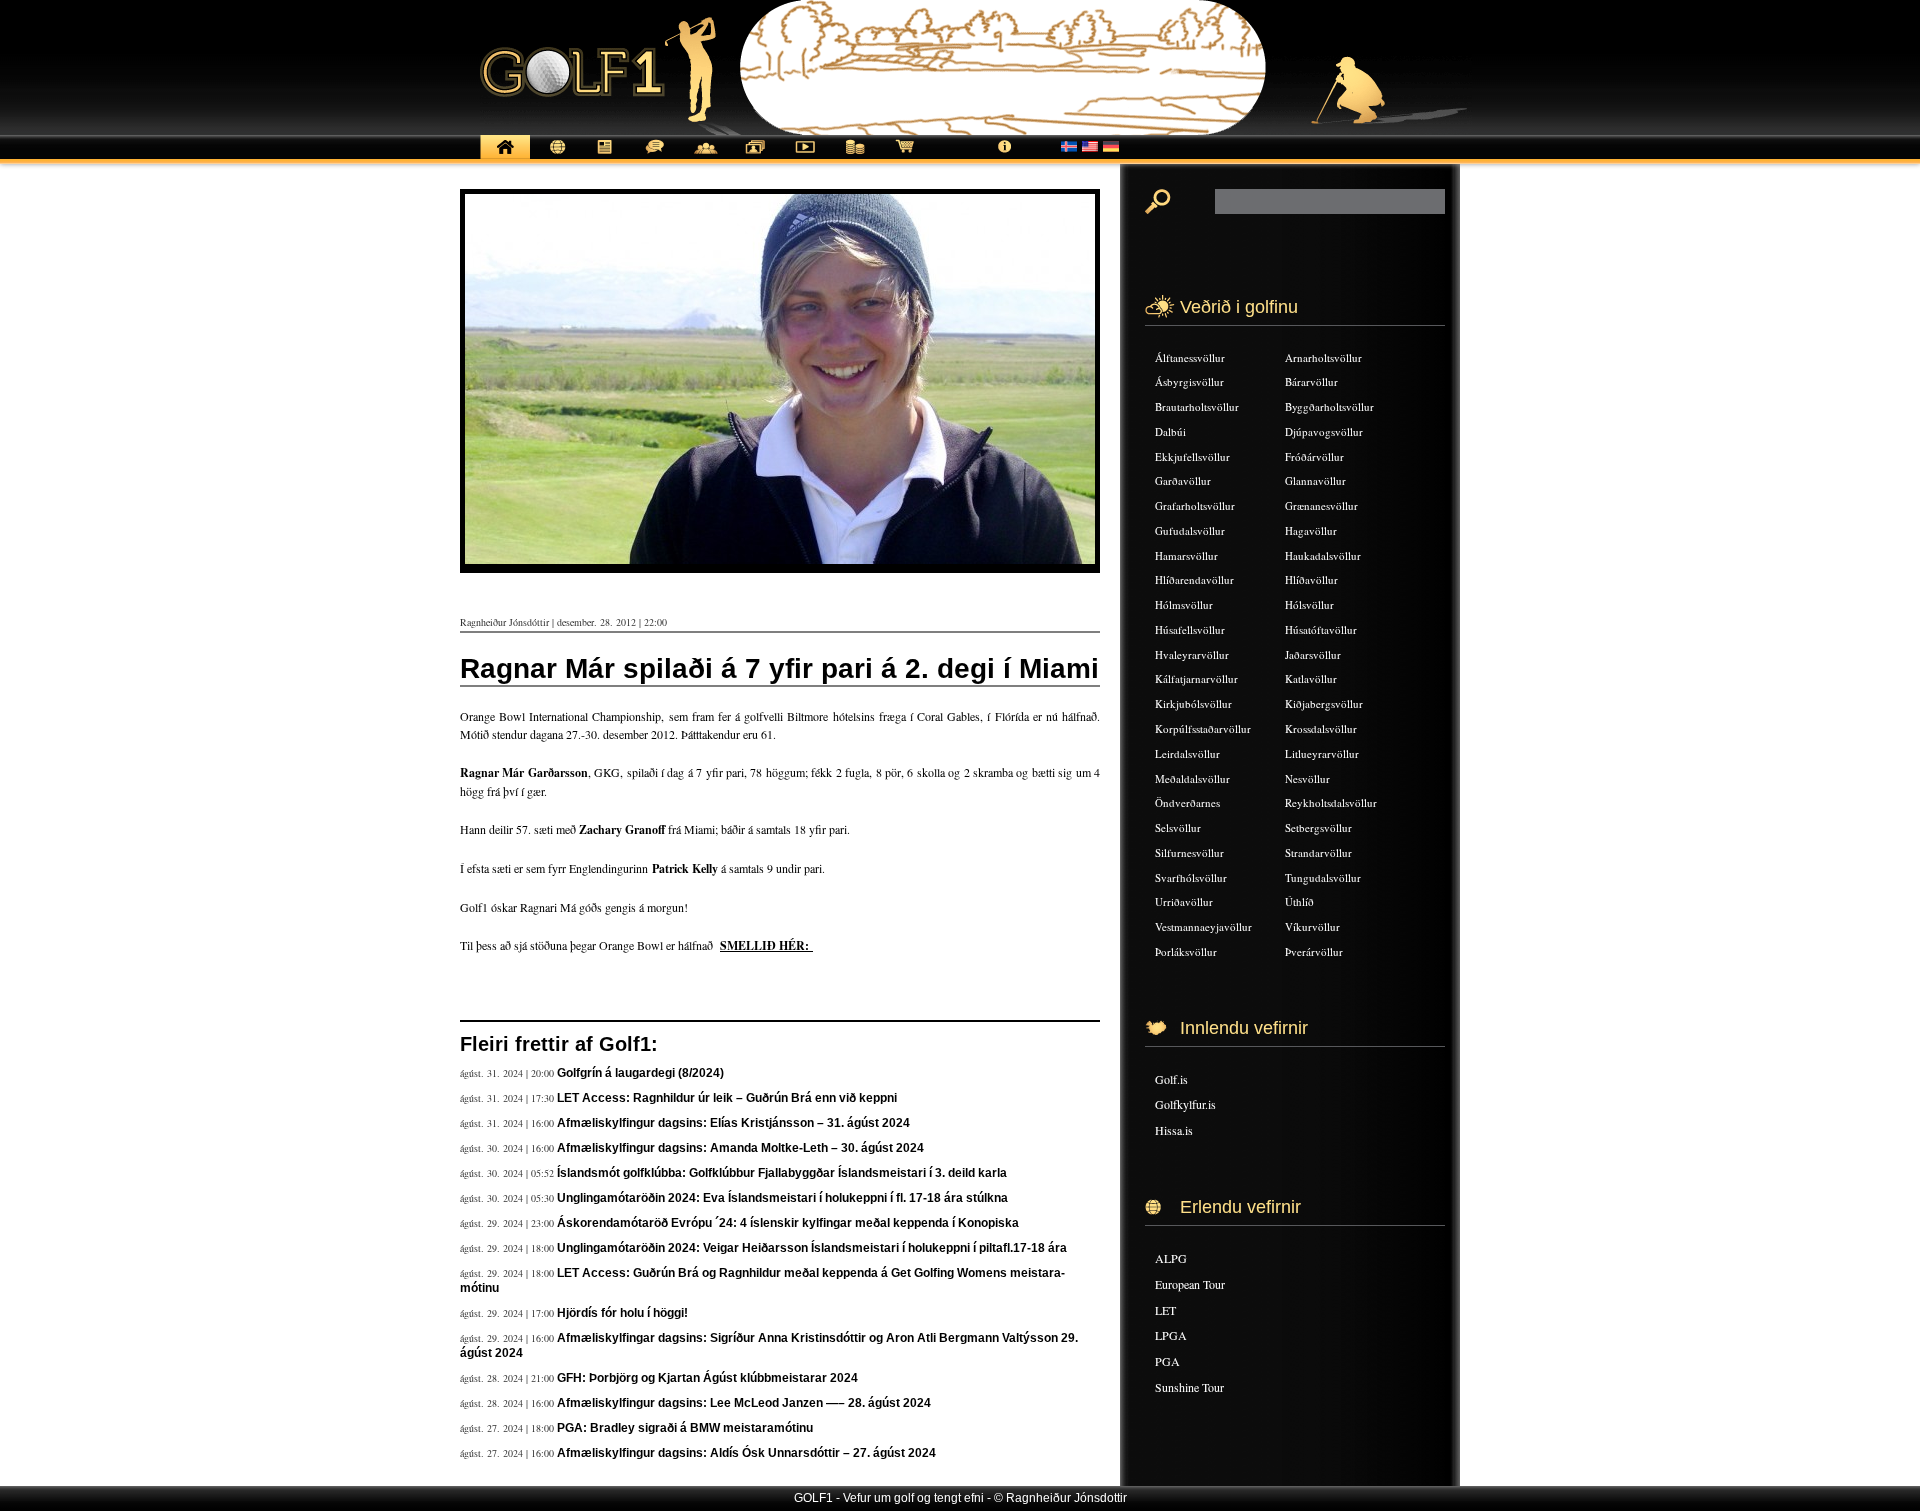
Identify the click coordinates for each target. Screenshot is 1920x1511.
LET (1165, 1310)
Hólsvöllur (1309, 604)
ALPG (1171, 1258)
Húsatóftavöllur (1321, 629)
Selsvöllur (1178, 827)
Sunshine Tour (1189, 1387)
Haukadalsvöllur (1323, 555)
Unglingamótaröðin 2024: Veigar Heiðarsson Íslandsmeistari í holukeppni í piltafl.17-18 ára (812, 1248)
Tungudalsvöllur (1323, 877)
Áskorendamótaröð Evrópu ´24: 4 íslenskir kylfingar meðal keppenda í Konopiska (788, 1223)
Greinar (605, 157)
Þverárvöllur (1314, 951)
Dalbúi (1170, 431)
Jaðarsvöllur (1313, 654)
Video (805, 157)
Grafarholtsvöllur (1195, 505)
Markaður (855, 157)
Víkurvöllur (1312, 926)
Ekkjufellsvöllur (1192, 456)
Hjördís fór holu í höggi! (622, 1313)
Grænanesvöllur (1321, 505)
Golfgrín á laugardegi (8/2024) (640, 1073)
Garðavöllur (1183, 480)
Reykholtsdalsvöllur (1331, 802)
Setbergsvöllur (1318, 827)
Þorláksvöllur (1186, 951)
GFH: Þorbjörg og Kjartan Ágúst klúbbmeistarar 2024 (707, 1378)
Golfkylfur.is (1185, 1104)
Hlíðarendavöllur (1194, 579)
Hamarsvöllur (1186, 555)
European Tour (1190, 1284)
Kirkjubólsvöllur (1193, 703)
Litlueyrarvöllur (1322, 753)
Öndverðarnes (1187, 802)
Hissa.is (1174, 1130)
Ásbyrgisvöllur (1189, 381)
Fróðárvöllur (1314, 456)
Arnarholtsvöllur (1323, 357)
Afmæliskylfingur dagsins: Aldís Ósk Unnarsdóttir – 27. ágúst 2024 (746, 1453)
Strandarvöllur (1318, 852)
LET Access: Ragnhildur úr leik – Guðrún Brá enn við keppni (727, 1098)
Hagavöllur (1311, 530)
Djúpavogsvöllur (1324, 431)
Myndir (755, 157)
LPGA (1171, 1335)
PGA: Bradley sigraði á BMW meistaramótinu (685, 1428)
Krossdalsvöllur (1321, 728)
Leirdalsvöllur (1187, 753)
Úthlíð (1299, 901)
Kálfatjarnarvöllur (1196, 678)
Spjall (655, 157)
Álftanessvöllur (1190, 357)
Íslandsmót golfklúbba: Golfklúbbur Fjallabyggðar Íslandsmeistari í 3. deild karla (782, 1173)
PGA (1167, 1361)
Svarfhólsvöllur (1191, 877)
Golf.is (1171, 1079)
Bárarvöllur (1311, 381)
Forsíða (505, 157)
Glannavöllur (1315, 480)
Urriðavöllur (1184, 901)
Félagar (705, 157)
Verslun (905, 157)
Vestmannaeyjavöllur (1203, 926)
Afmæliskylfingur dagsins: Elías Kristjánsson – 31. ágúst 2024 (733, 1123)
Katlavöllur (1311, 678)
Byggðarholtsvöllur (1329, 406)
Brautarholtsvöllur (1197, 406)
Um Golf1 (1005, 157)
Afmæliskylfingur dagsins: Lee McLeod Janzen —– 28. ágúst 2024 (744, 1403)
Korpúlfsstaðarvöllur (1203, 728)
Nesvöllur (1307, 778)
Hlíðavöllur (1311, 579)
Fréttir (555, 157)
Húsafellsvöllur (1190, 629)
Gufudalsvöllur (1190, 530)
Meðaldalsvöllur (1192, 778)
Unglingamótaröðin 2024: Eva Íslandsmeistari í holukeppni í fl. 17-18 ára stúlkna (782, 1198)
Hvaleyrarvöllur (1192, 654)
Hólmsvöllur (1184, 604)
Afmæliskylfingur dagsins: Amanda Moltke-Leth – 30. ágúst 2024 (740, 1148)
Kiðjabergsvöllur (1324, 703)
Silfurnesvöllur (1189, 852)
